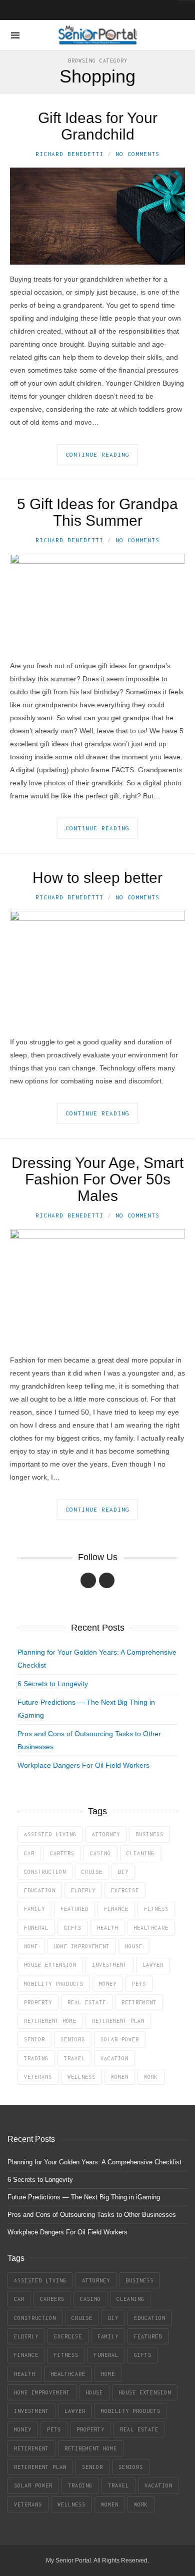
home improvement (81, 1946)
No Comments (137, 154)
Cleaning (140, 1853)
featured (74, 1909)
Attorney (106, 1834)
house (134, 1946)
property (38, 2002)
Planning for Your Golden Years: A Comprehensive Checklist (94, 2162)
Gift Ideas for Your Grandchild (98, 126)
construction (45, 1872)
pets (139, 1984)
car (29, 1853)
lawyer (153, 1965)
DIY (123, 1872)
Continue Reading (97, 454)
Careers (62, 1853)
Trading (36, 2058)
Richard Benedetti (69, 154)
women (120, 2077)
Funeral (36, 1928)
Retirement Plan (118, 2021)
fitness (156, 1909)
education (40, 1890)
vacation (114, 2058)
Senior (34, 2039)
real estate (87, 2002)
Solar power (120, 2039)
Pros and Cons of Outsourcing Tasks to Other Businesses (92, 2215)
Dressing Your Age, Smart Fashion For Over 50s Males (97, 1179)
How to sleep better (97, 878)
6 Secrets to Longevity (53, 1684)
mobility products (54, 1984)
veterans (38, 2077)
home (31, 1946)
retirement (139, 2002)
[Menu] (15, 35)
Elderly (83, 1890)
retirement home (50, 2021)
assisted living (50, 1834)
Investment (109, 1965)
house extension (50, 1965)
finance (116, 1909)
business (149, 1834)
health (107, 1928)
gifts (73, 1928)
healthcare (151, 1928)
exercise (125, 1890)
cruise (92, 1872)
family (34, 1909)
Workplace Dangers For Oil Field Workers (83, 1765)
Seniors (73, 2039)
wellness (81, 2077)
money (108, 1984)
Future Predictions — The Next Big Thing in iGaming (84, 2197)
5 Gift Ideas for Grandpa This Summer (97, 512)
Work (151, 2077)
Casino (100, 1853)
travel (74, 2058)
